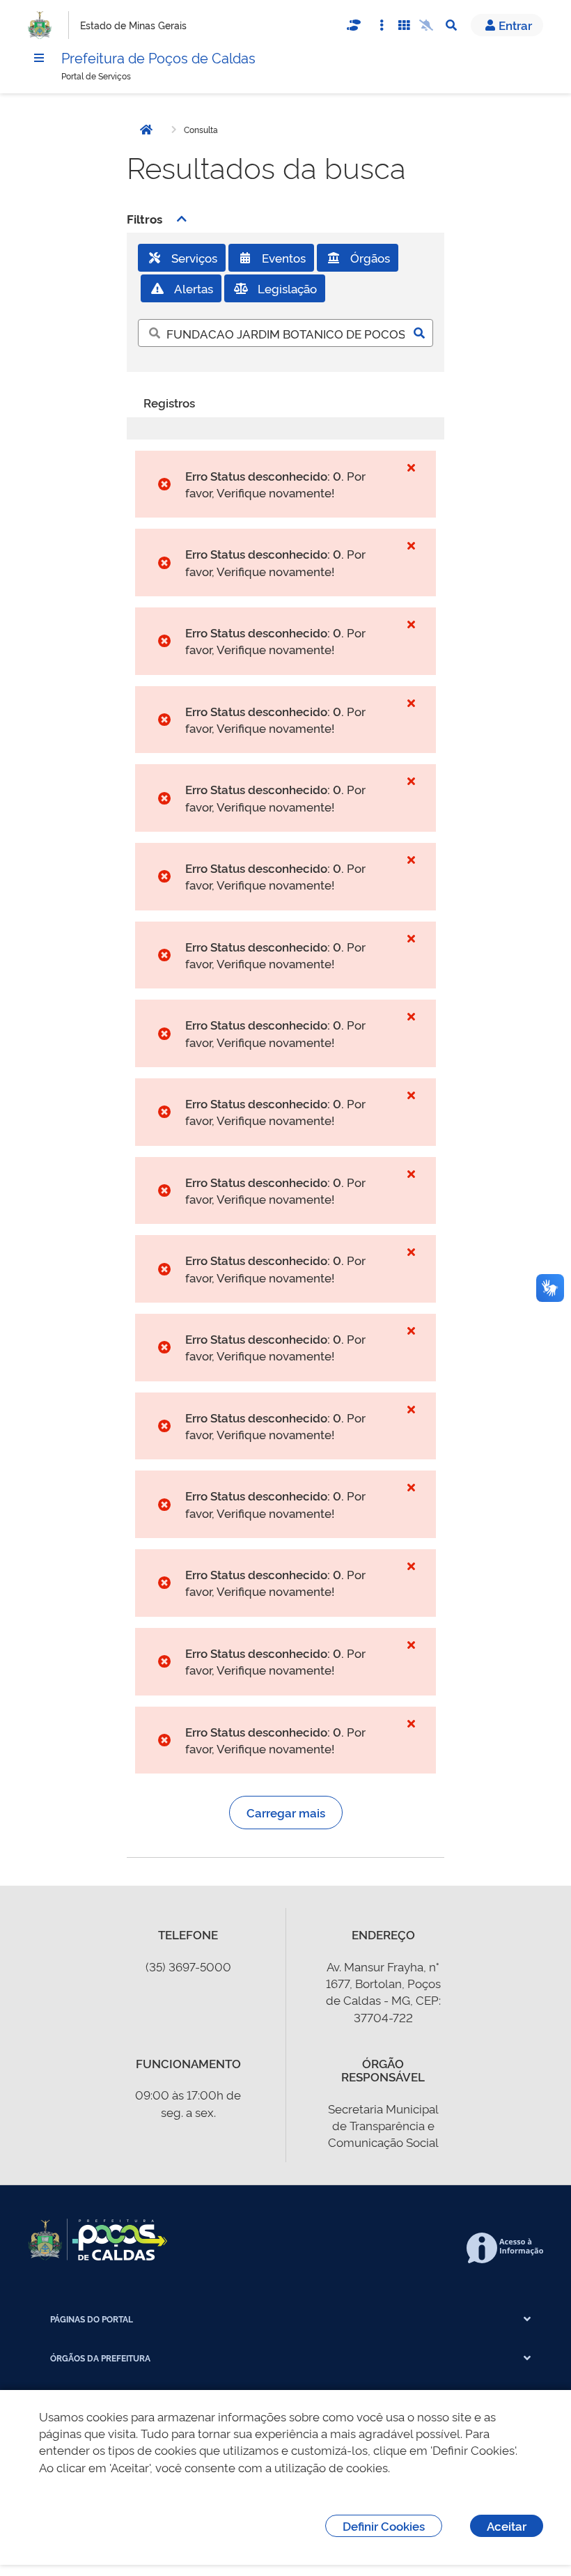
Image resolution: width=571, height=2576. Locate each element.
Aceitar (507, 2525)
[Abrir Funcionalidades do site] (404, 25)
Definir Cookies (384, 2525)
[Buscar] (419, 333)
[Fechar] (411, 467)
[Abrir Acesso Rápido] (382, 25)
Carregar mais (286, 1812)
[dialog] (285, 2483)
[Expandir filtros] (182, 219)
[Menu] (39, 58)
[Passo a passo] (354, 25)
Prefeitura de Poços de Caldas (158, 57)
